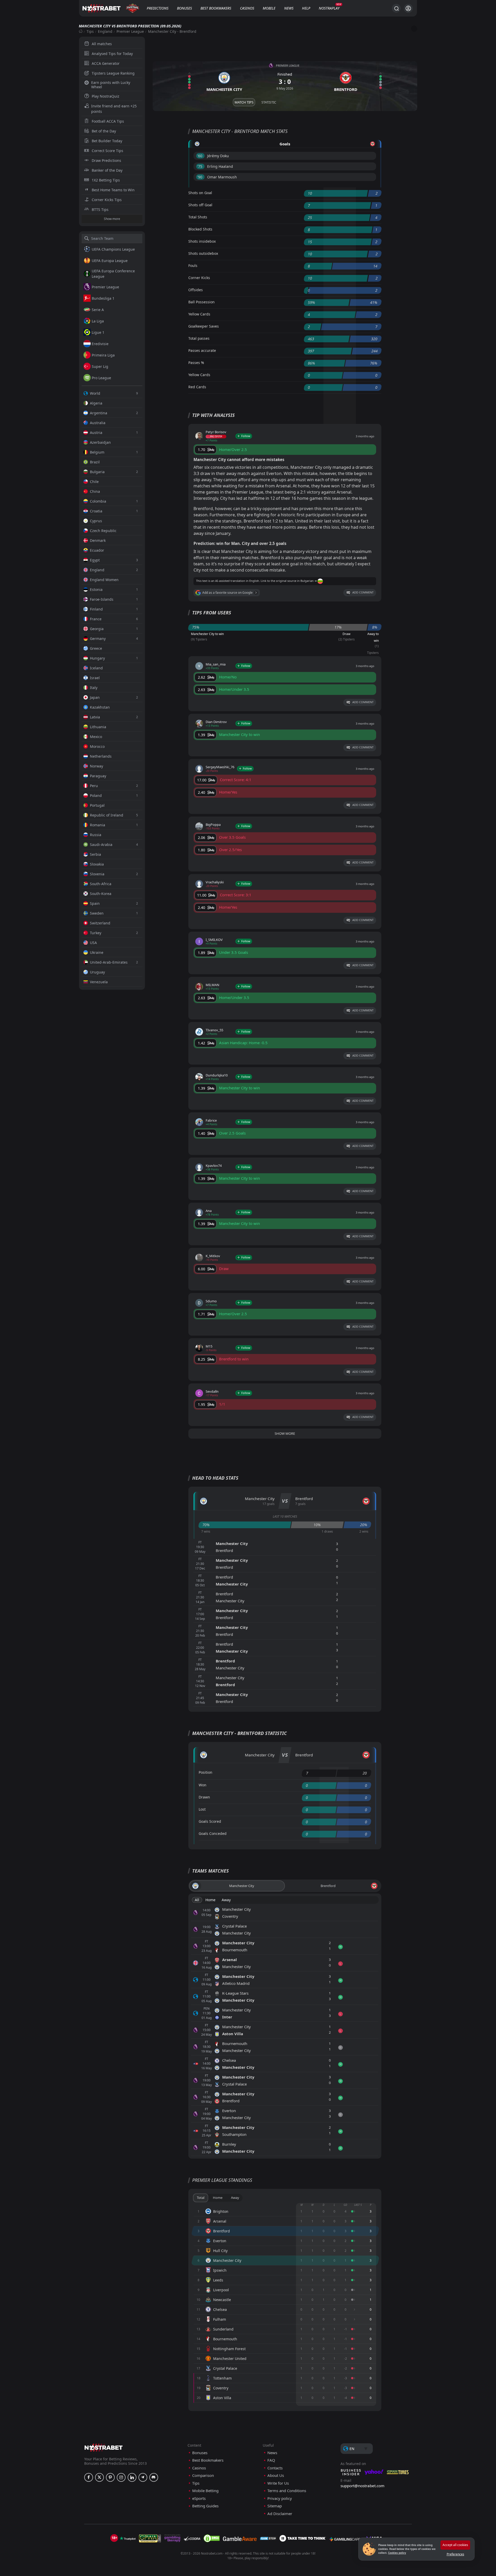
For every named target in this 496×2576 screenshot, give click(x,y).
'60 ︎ (200, 156)
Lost (202, 1809)
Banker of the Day (107, 170)
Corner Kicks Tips (107, 200)
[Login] (408, 8)
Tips (90, 31)
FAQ (271, 2460)
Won (203, 1785)
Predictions (158, 8)
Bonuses (184, 8)
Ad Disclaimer (280, 2514)
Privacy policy (280, 2498)
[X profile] (99, 2477)
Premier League (130, 31)
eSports (199, 2498)
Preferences (455, 2554)
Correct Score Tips (107, 151)
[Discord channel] (154, 2477)
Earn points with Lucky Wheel (111, 85)
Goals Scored (210, 1821)
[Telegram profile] (143, 2477)
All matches (102, 44)
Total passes (199, 338)
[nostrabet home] (104, 2448)
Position (206, 1772)
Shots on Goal (200, 193)
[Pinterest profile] (110, 2477)
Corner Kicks (199, 278)
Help (306, 8)
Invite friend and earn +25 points (114, 109)
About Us (276, 2475)
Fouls (193, 265)
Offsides (196, 290)
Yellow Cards (199, 314)
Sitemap (275, 2506)
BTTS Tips (100, 209)
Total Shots (198, 217)
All (197, 1900)
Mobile (269, 8)
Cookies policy (397, 2553)
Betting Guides (205, 2506)
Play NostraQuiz (106, 96)
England (105, 31)
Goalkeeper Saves (204, 326)
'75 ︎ (200, 166)
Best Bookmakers (216, 8)
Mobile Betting (205, 2491)
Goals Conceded (213, 1833)
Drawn (204, 1797)
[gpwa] (150, 2538)
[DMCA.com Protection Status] (212, 2538)
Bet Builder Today (107, 141)
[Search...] (396, 8)
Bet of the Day (104, 131)
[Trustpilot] (128, 2538)
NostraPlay (329, 8)
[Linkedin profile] (132, 2477)
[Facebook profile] (89, 2477)
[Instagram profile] (121, 2477)
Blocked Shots (200, 229)
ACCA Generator (106, 63)
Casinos (247, 8)
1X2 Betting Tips (106, 180)
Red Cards (197, 387)
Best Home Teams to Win (113, 190)
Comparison (203, 2475)
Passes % (196, 363)
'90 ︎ (200, 177)
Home (210, 1900)
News (289, 8)
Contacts (275, 2468)
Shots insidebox (202, 241)
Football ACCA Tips (108, 121)
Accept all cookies (455, 2545)
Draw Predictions (106, 160)
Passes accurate (202, 350)
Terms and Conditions (287, 2491)
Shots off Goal (200, 205)
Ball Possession (202, 302)
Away (226, 1900)
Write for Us (278, 2483)
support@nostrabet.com (362, 2486)
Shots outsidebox (203, 253)
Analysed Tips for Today (112, 54)
